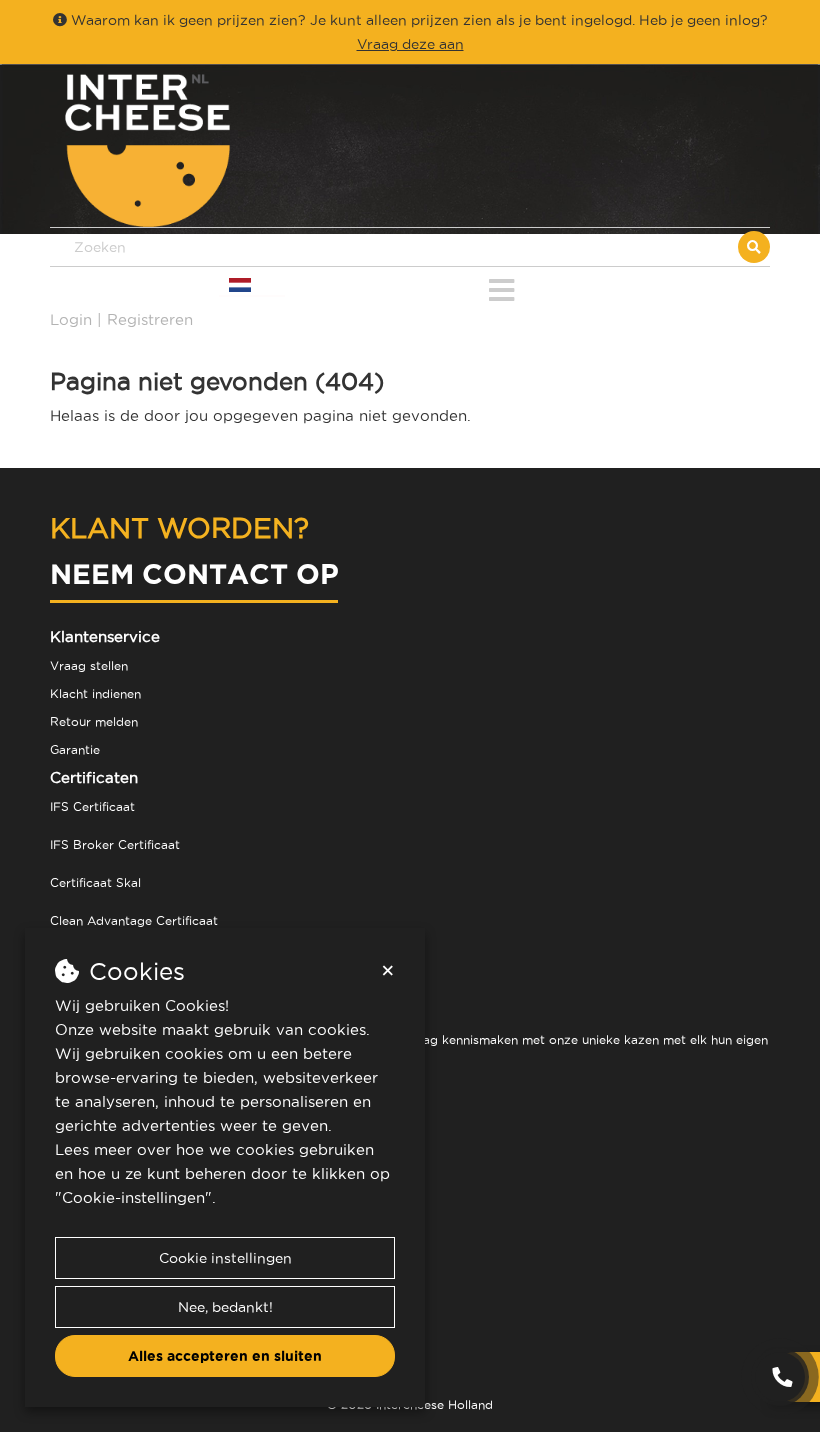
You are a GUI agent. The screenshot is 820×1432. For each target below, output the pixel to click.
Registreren (150, 319)
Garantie (75, 749)
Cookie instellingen (225, 1258)
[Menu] (501, 286)
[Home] (230, 150)
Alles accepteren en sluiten (225, 1356)
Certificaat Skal (95, 882)
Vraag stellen (89, 665)
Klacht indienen (95, 693)
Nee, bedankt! (225, 1307)
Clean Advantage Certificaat (134, 920)
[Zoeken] (754, 247)
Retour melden (94, 721)
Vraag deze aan (410, 44)
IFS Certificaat (92, 806)
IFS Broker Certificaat (115, 844)
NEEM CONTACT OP (194, 573)
